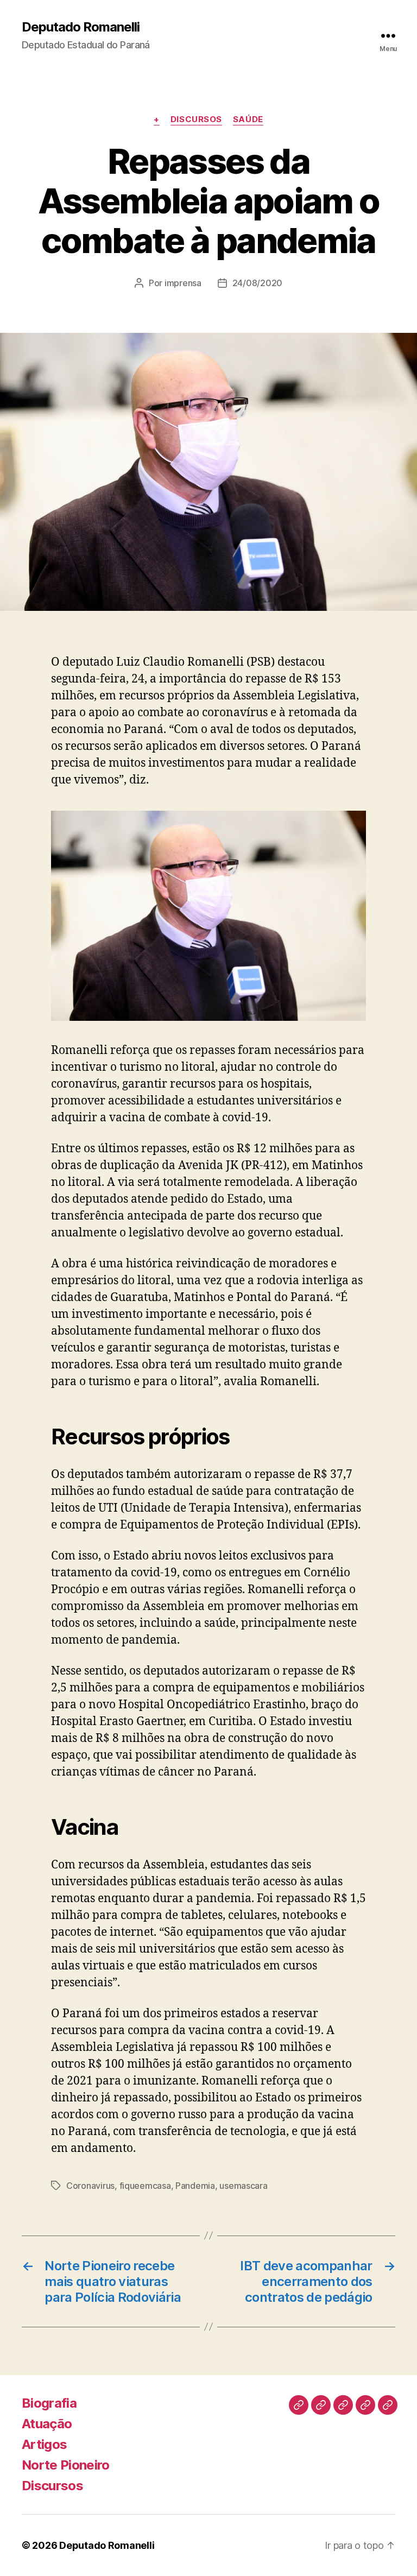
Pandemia (195, 2186)
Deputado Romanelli (81, 27)
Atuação (47, 2424)
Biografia (49, 2403)
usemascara (243, 2186)
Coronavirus (90, 2186)
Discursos (196, 119)
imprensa (183, 283)
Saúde (248, 119)
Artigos (44, 2444)
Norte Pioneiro (66, 2465)
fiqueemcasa (145, 2186)
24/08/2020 (257, 283)
